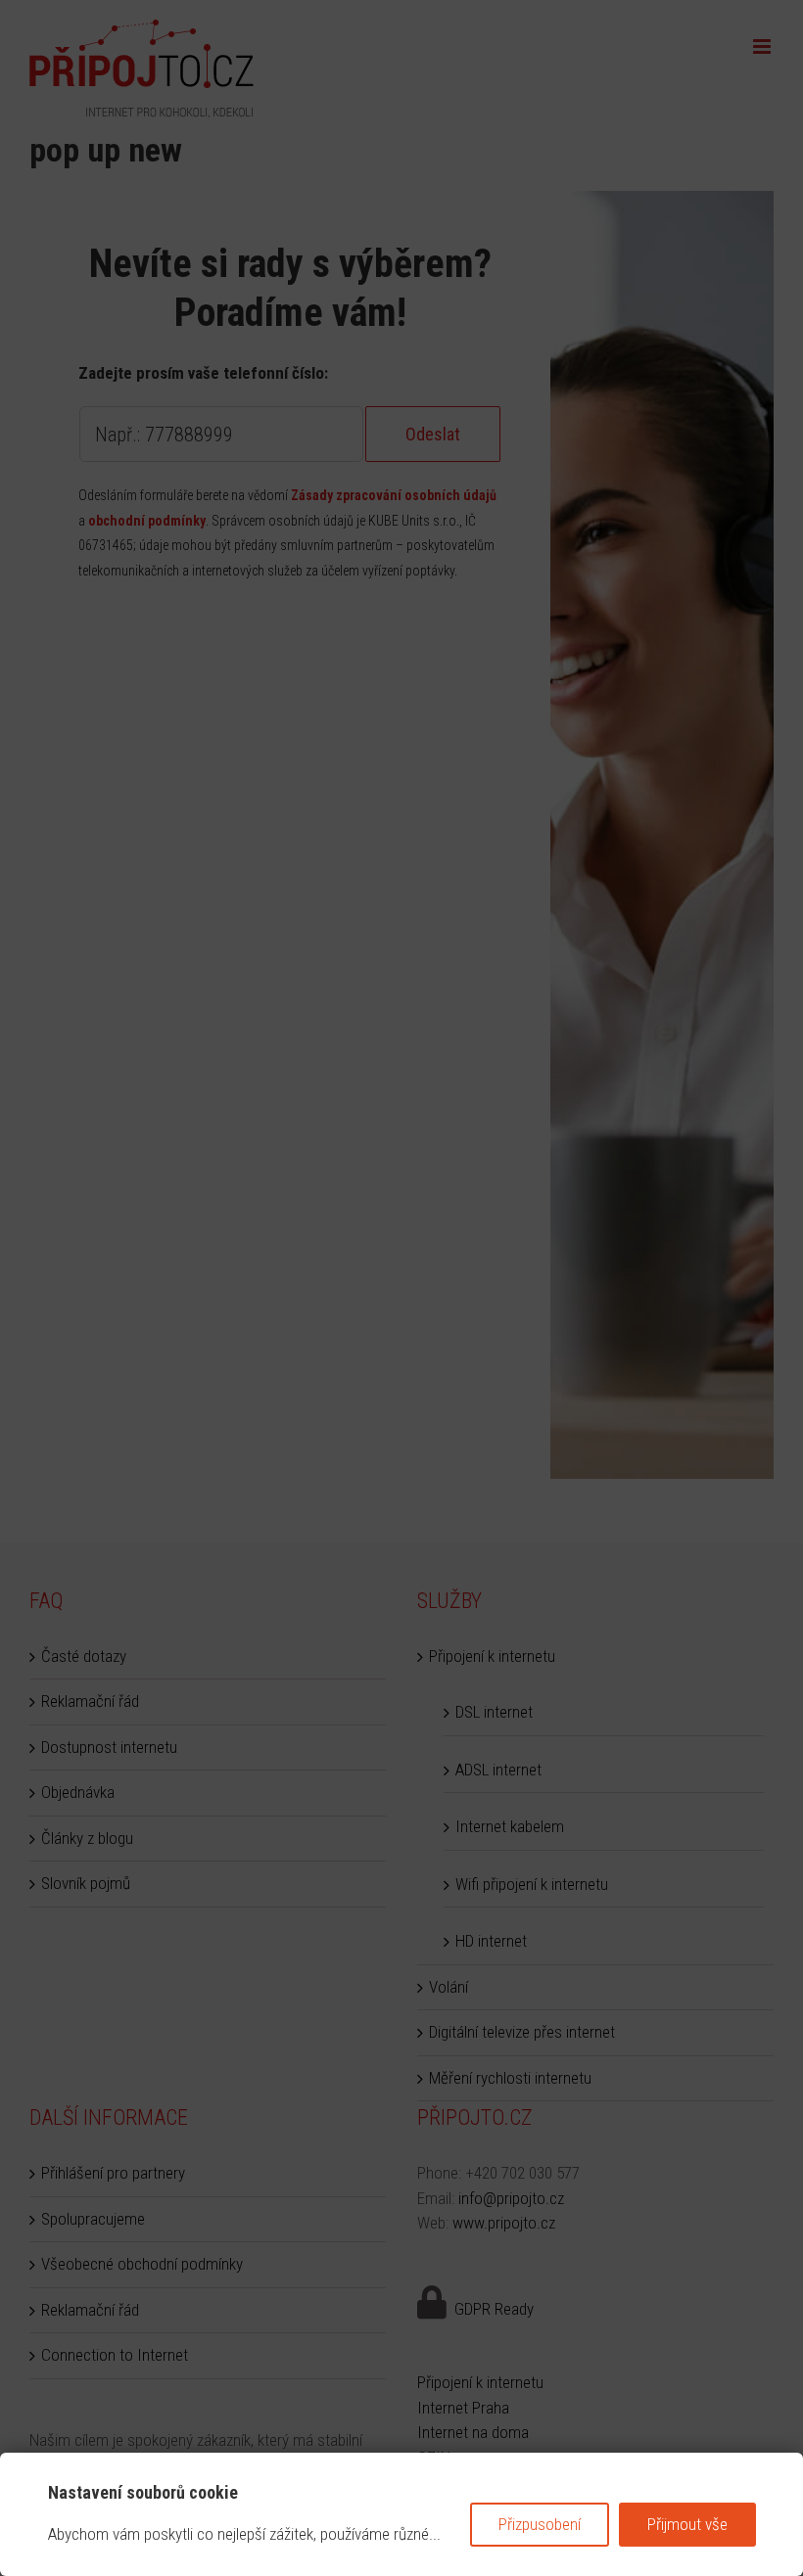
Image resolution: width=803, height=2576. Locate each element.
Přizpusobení (540, 2524)
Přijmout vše (687, 2524)
